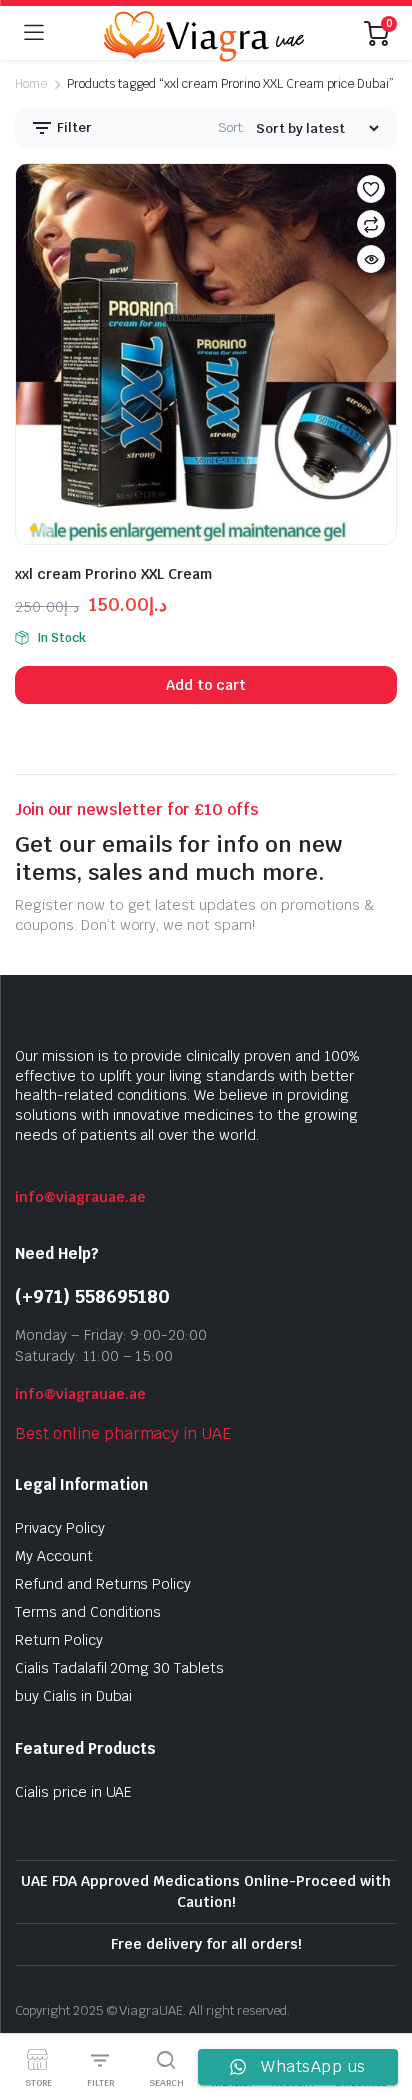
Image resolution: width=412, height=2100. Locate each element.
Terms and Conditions (88, 1612)
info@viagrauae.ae (80, 1197)
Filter (73, 127)
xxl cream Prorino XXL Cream (113, 574)
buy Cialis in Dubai (73, 1696)
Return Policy (59, 1640)
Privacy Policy (60, 1528)
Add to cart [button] (206, 685)
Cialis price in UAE (73, 1792)
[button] (371, 189)
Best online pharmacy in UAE (123, 1433)
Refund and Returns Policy (103, 1584)
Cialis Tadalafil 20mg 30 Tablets (119, 1668)
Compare (371, 224)
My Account (54, 1556)
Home (31, 84)
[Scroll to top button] (380, 2010)
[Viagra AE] (204, 33)
